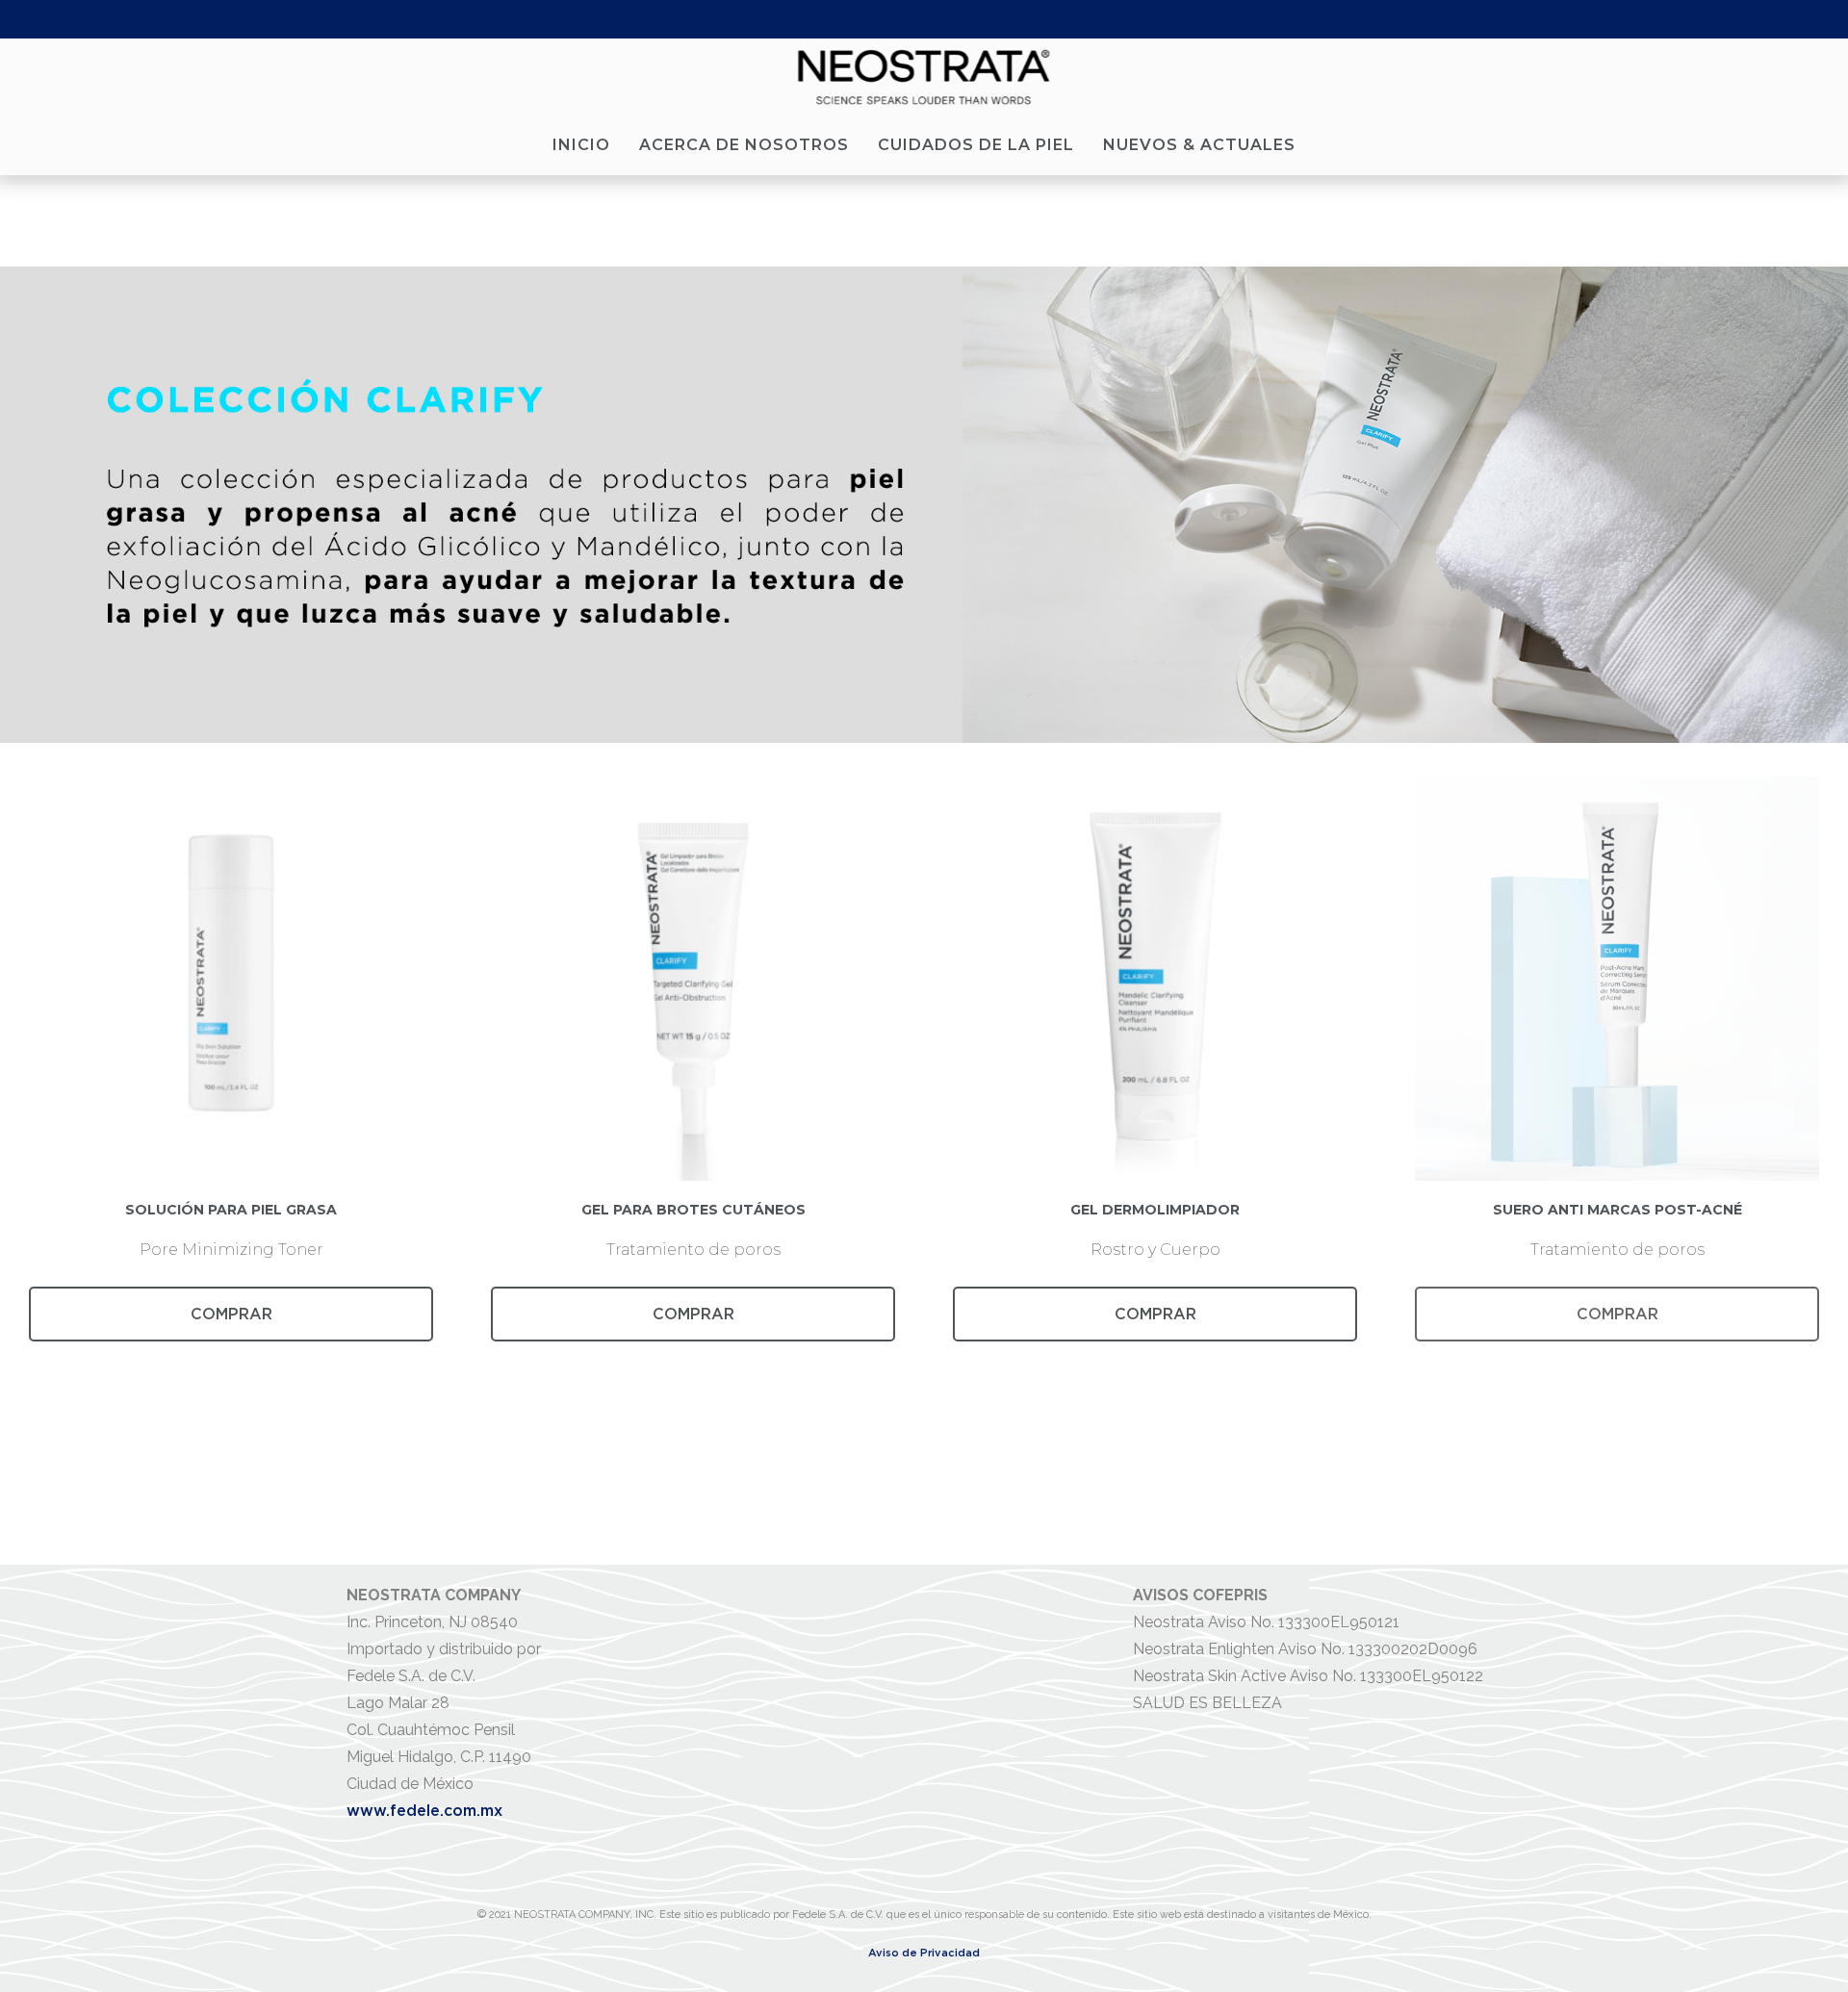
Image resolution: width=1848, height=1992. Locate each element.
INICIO (581, 145)
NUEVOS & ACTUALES (1199, 145)
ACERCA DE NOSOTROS (744, 145)
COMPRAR (231, 1314)
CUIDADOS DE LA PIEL (976, 145)
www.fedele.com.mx (424, 1811)
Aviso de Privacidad (924, 1953)
